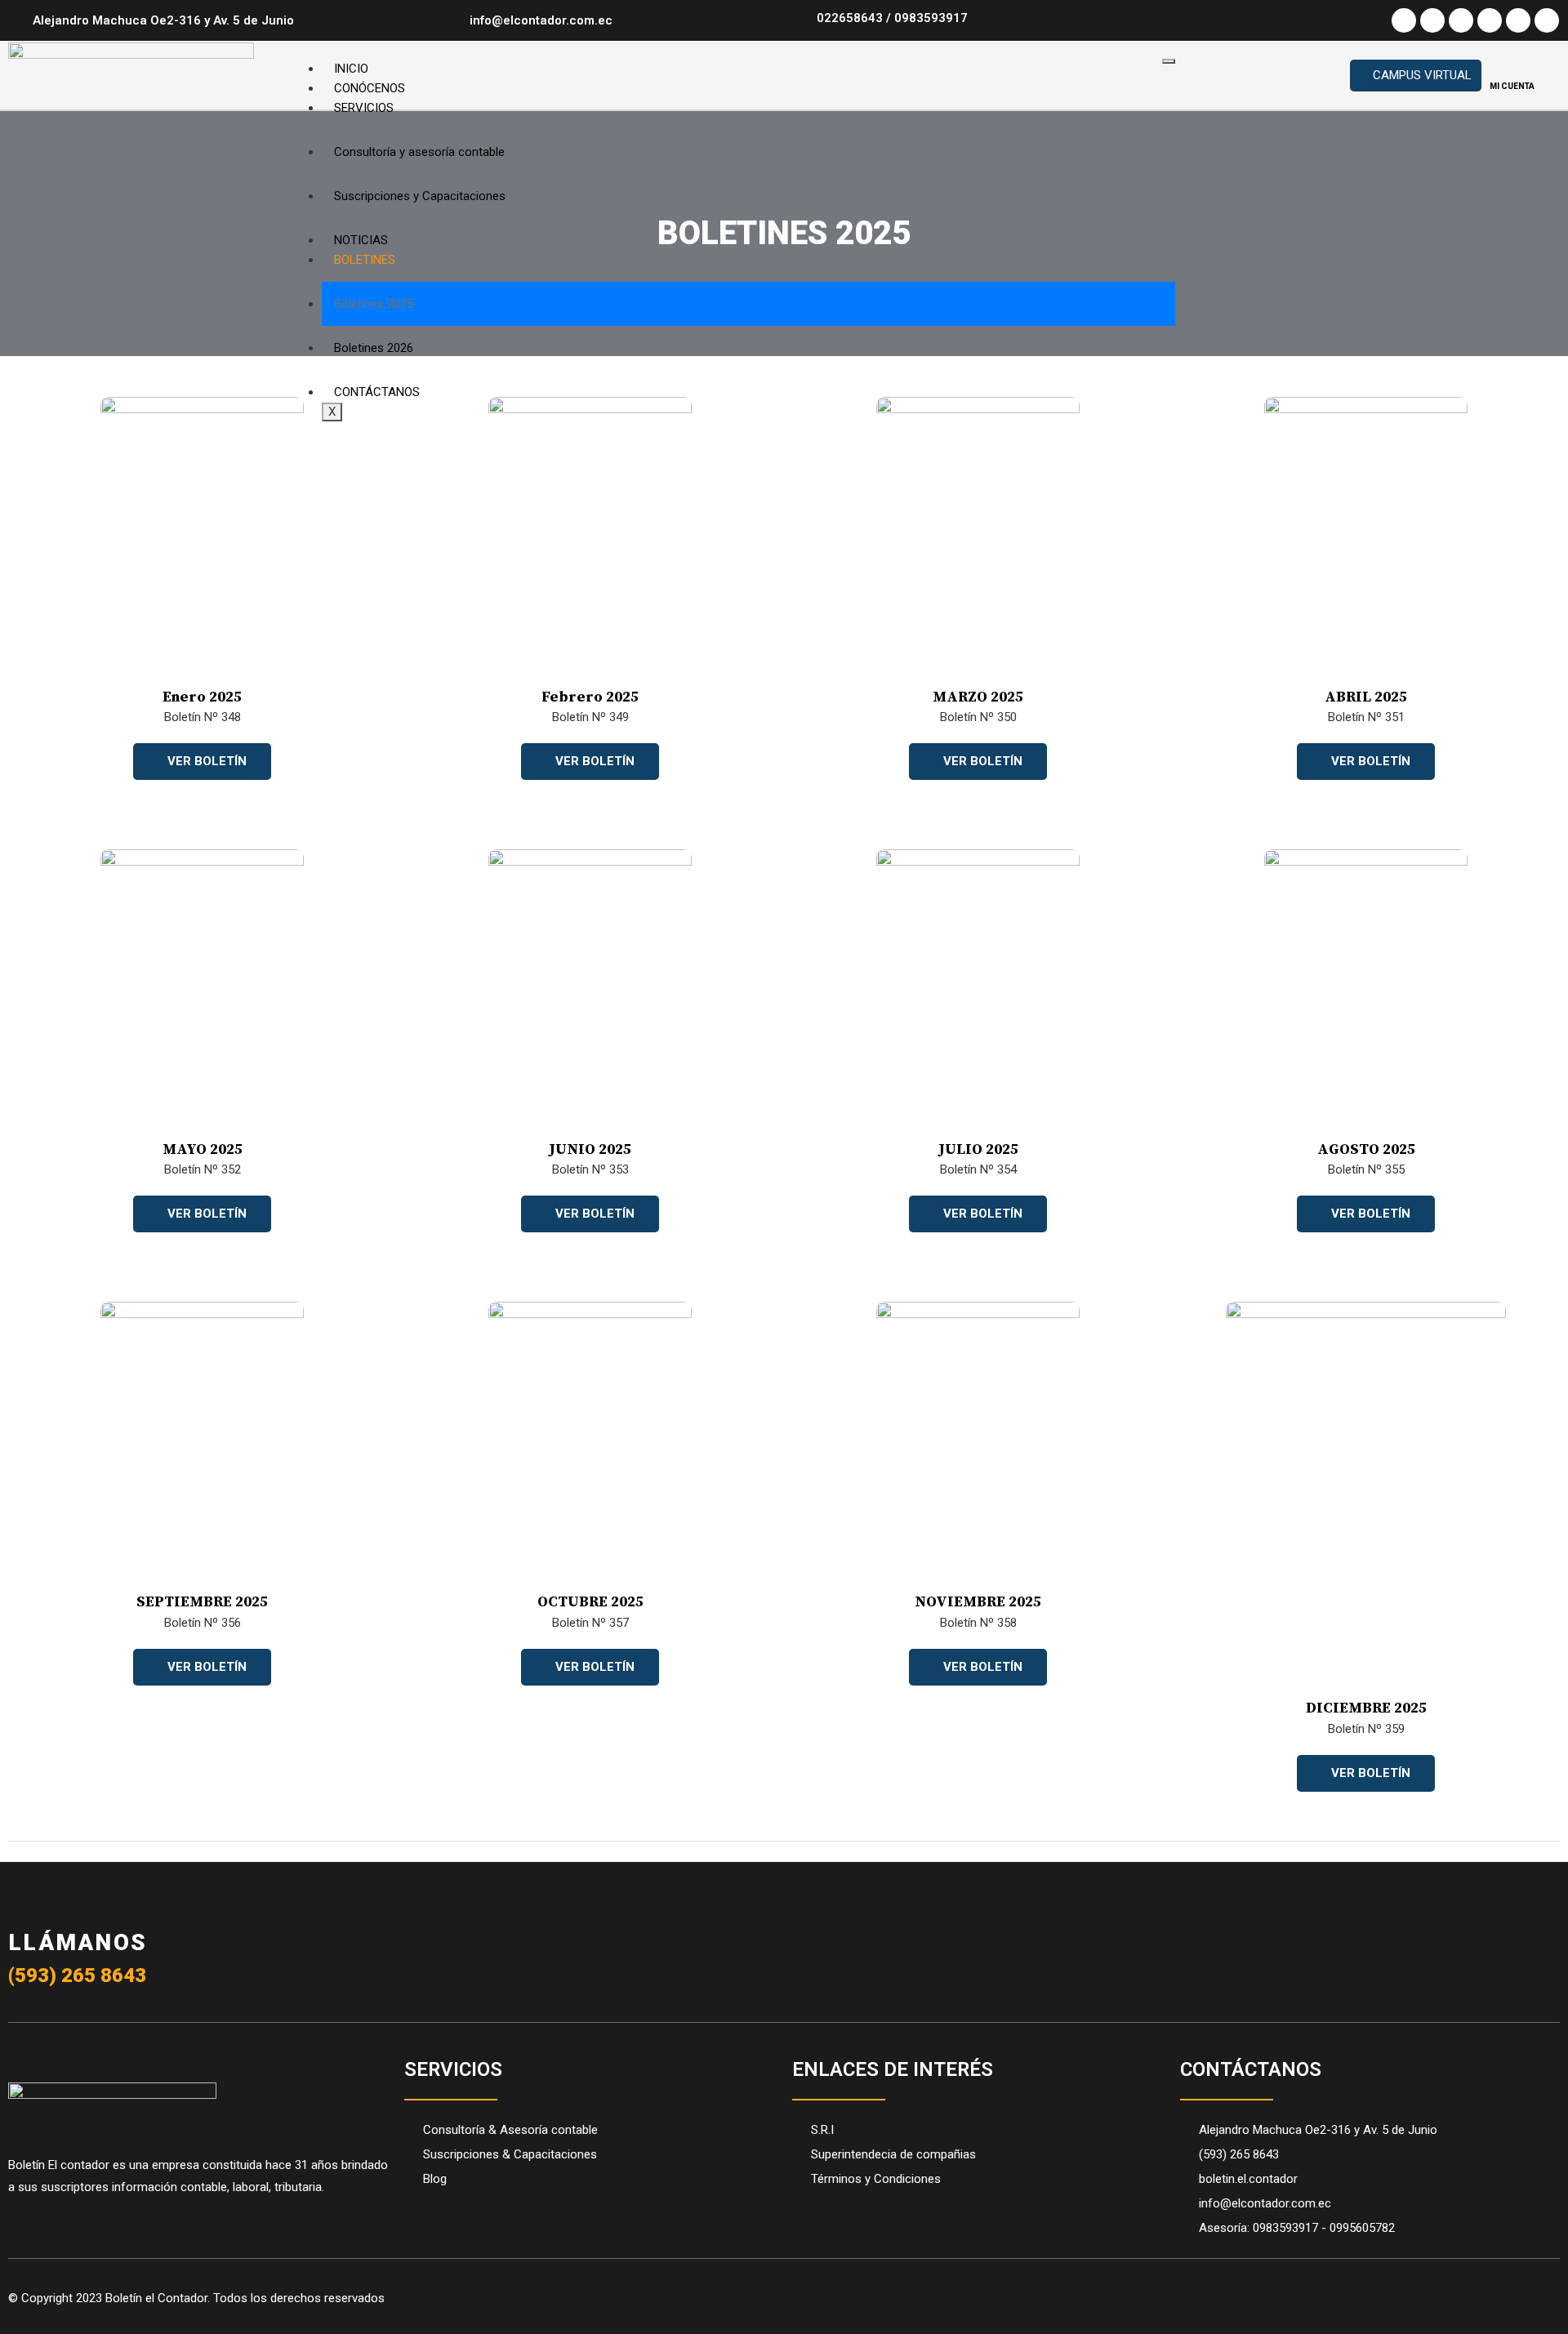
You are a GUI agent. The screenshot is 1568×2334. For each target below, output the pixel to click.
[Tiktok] (1518, 20)
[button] (1208, 75)
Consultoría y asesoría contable (419, 152)
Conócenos (370, 88)
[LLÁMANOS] (33, 1895)
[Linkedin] (1547, 20)
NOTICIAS (361, 240)
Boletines (365, 260)
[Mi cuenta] (1512, 67)
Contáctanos (377, 392)
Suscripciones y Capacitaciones (420, 196)
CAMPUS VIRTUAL (1422, 75)
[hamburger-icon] (1169, 61)
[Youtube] (1490, 20)
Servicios (364, 108)
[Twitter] (1432, 20)
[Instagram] (1461, 20)
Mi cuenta (1512, 86)
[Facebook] (1404, 20)
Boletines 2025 (374, 304)
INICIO (351, 69)
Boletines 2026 (374, 348)
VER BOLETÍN (207, 761)
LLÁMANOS (78, 1942)
